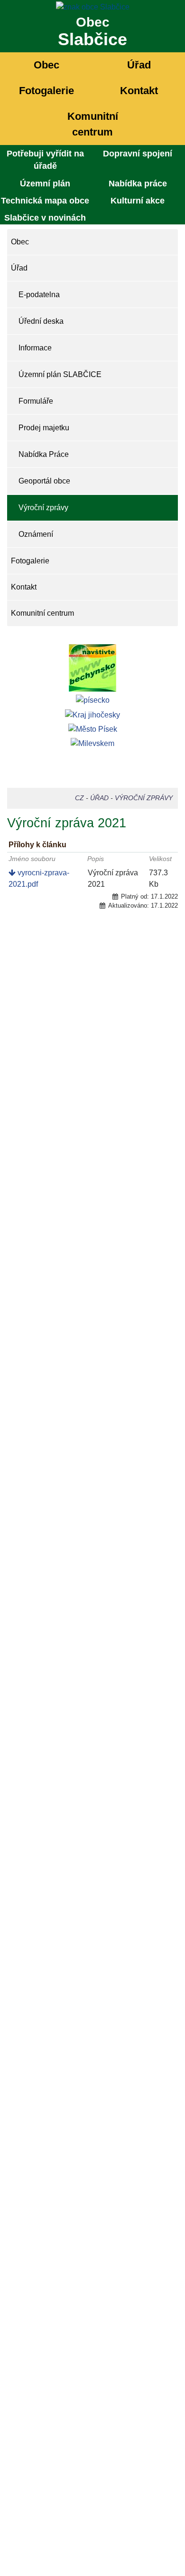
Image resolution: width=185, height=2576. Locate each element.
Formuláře (36, 401)
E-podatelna (39, 295)
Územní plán (45, 184)
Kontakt (139, 91)
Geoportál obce (44, 481)
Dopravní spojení (138, 154)
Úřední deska (41, 321)
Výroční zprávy (43, 508)
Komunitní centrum (93, 124)
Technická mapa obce (45, 201)
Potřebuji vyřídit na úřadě (45, 160)
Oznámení (36, 534)
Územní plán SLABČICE (60, 374)
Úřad (139, 65)
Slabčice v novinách (45, 218)
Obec (46, 65)
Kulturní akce (138, 201)
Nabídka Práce (44, 454)
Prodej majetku (44, 428)
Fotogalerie (46, 91)
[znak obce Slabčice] (92, 6)
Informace (35, 348)
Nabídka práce (138, 184)
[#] (92, 668)
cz (79, 798)
